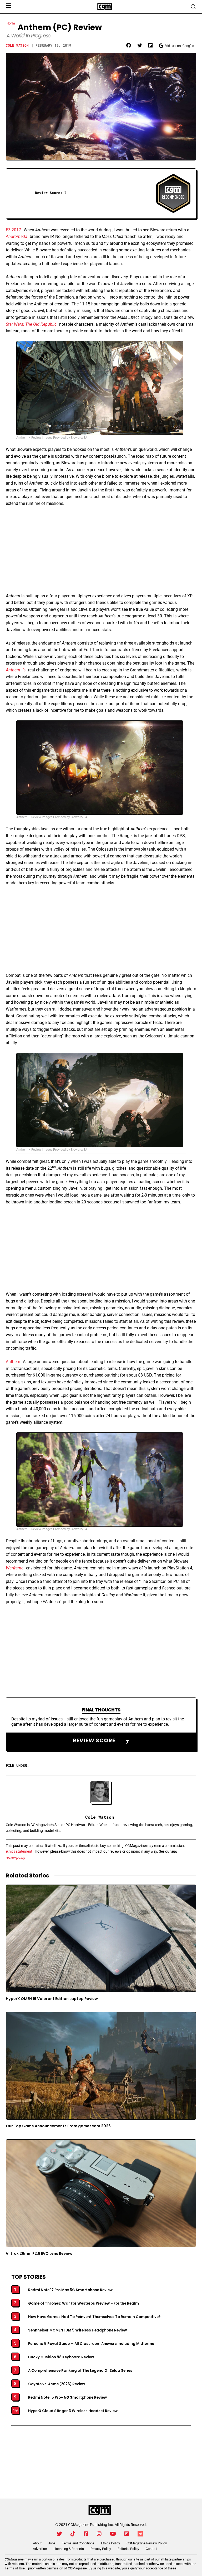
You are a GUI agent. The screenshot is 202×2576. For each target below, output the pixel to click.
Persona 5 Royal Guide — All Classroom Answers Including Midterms (91, 2344)
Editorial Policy (128, 2549)
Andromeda (16, 236)
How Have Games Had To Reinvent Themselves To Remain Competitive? (94, 2317)
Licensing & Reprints (69, 2549)
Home (11, 23)
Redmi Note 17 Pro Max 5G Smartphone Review (70, 2290)
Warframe (15, 1568)
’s (24, 670)
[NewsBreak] (140, 2534)
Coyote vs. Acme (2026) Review (57, 2384)
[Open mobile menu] (8, 6)
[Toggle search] (194, 7)
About (37, 2543)
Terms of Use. (15, 2568)
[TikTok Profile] (73, 2534)
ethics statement (19, 1851)
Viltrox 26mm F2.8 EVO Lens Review (39, 2253)
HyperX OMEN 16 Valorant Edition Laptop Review (52, 1999)
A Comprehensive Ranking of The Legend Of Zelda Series (80, 2371)
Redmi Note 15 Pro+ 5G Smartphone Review (67, 2398)
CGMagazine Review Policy (147, 2543)
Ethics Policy (110, 2543)
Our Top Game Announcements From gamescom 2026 (58, 2126)
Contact (151, 2549)
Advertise (40, 2549)
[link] (129, 46)
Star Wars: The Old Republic (31, 324)
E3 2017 (13, 230)
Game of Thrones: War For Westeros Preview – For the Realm (84, 2304)
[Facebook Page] (86, 2534)
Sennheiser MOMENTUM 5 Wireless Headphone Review (77, 2330)
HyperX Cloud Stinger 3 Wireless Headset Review (73, 2411)
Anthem (13, 670)
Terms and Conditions (78, 2543)
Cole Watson (17, 45)
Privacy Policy (101, 2549)
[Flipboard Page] (127, 2534)
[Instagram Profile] (99, 2534)
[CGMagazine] (100, 2510)
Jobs (52, 2543)
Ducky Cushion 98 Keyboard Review (61, 2357)
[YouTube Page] (113, 2534)
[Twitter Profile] (59, 2534)
